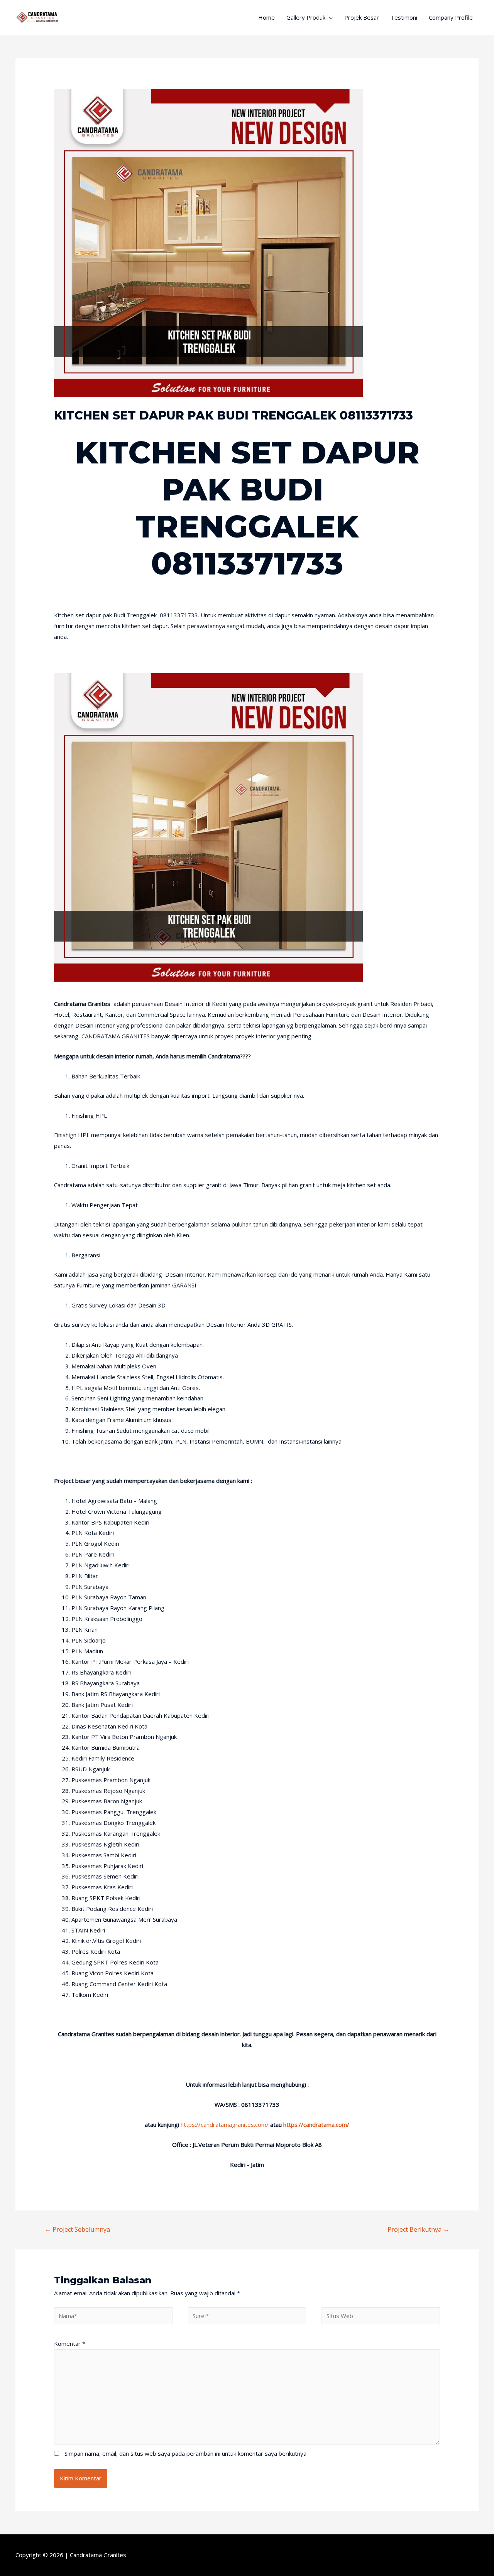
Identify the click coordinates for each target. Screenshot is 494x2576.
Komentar (70, 2344)
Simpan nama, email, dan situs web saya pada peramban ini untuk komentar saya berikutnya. (186, 2453)
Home (266, 17)
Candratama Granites (98, 2555)
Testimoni (404, 17)
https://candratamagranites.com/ (225, 2124)
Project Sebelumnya (77, 2229)
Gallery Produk (306, 17)
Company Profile (451, 17)
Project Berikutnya (418, 2229)
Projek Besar (362, 17)
